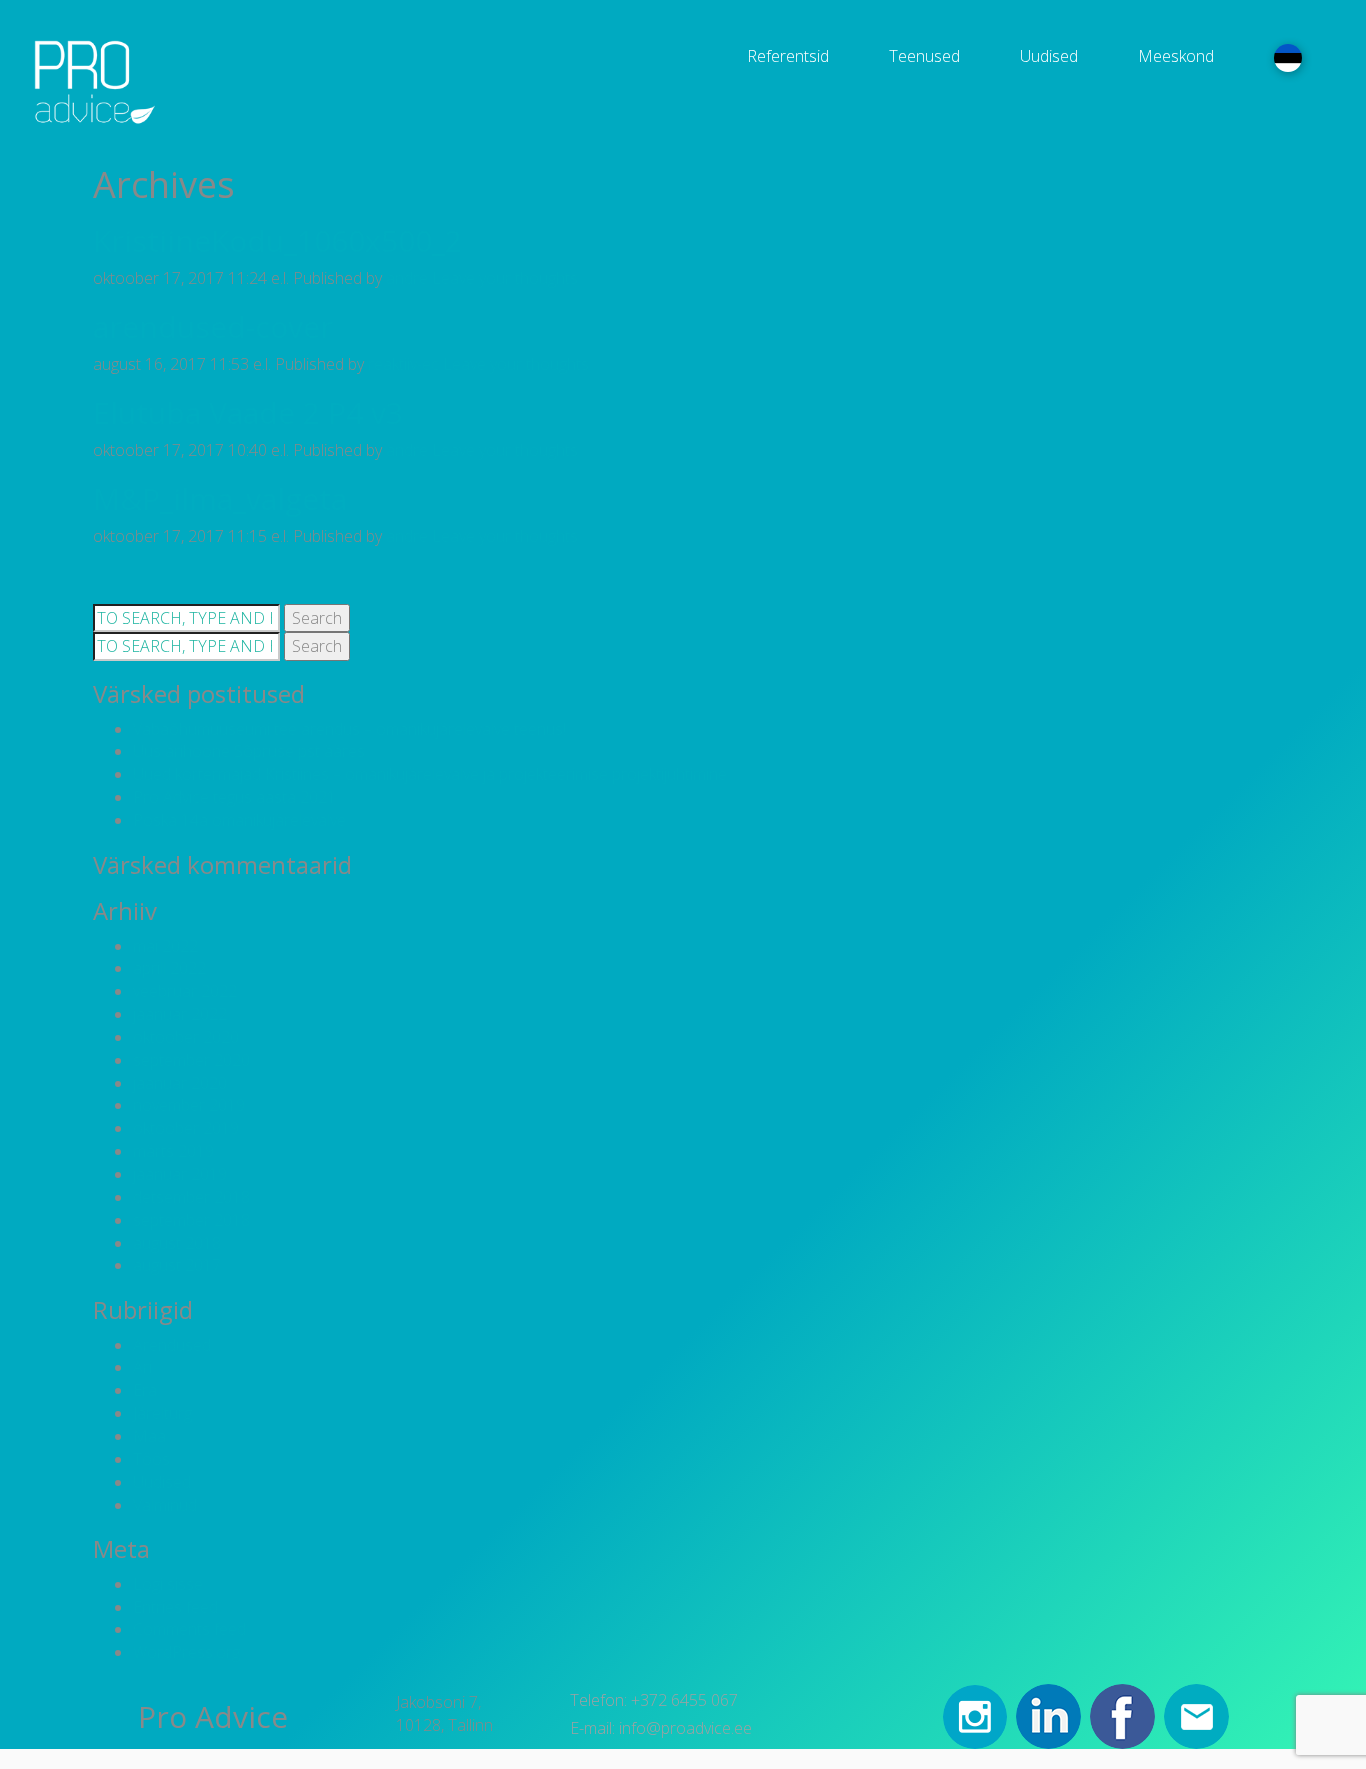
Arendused (172, 1345)
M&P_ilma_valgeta (220, 498)
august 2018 (177, 1243)
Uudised (1049, 56)
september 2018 (191, 1220)
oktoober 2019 (186, 1128)
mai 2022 (165, 946)
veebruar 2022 (185, 991)
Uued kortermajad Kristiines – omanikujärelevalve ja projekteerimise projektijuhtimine (430, 774)
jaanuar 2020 (180, 1083)
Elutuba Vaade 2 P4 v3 (248, 412)
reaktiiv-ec (403, 364)
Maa (149, 1436)
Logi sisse (168, 1584)
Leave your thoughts (505, 278)
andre (407, 278)
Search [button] (317, 618)
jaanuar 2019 (180, 1174)
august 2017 (177, 1265)
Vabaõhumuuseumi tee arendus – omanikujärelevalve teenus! (349, 729)
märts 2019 (173, 1151)
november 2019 (189, 1105)
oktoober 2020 (186, 1037)
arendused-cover (213, 326)
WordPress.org (186, 1652)
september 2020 (191, 1060)
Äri (142, 1367)
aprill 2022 (169, 968)
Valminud (165, 1505)
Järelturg (162, 1413)
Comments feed (189, 1629)
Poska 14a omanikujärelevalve (239, 820)
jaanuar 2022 (180, 1014)
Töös (151, 1459)
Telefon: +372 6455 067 (654, 1700)
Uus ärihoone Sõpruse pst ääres (249, 751)
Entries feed (175, 1607)
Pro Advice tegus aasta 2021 (234, 797)
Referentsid (788, 56)
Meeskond (1176, 56)
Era (145, 1390)
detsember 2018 (191, 1197)
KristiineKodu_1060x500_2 (277, 240)
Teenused (924, 56)
